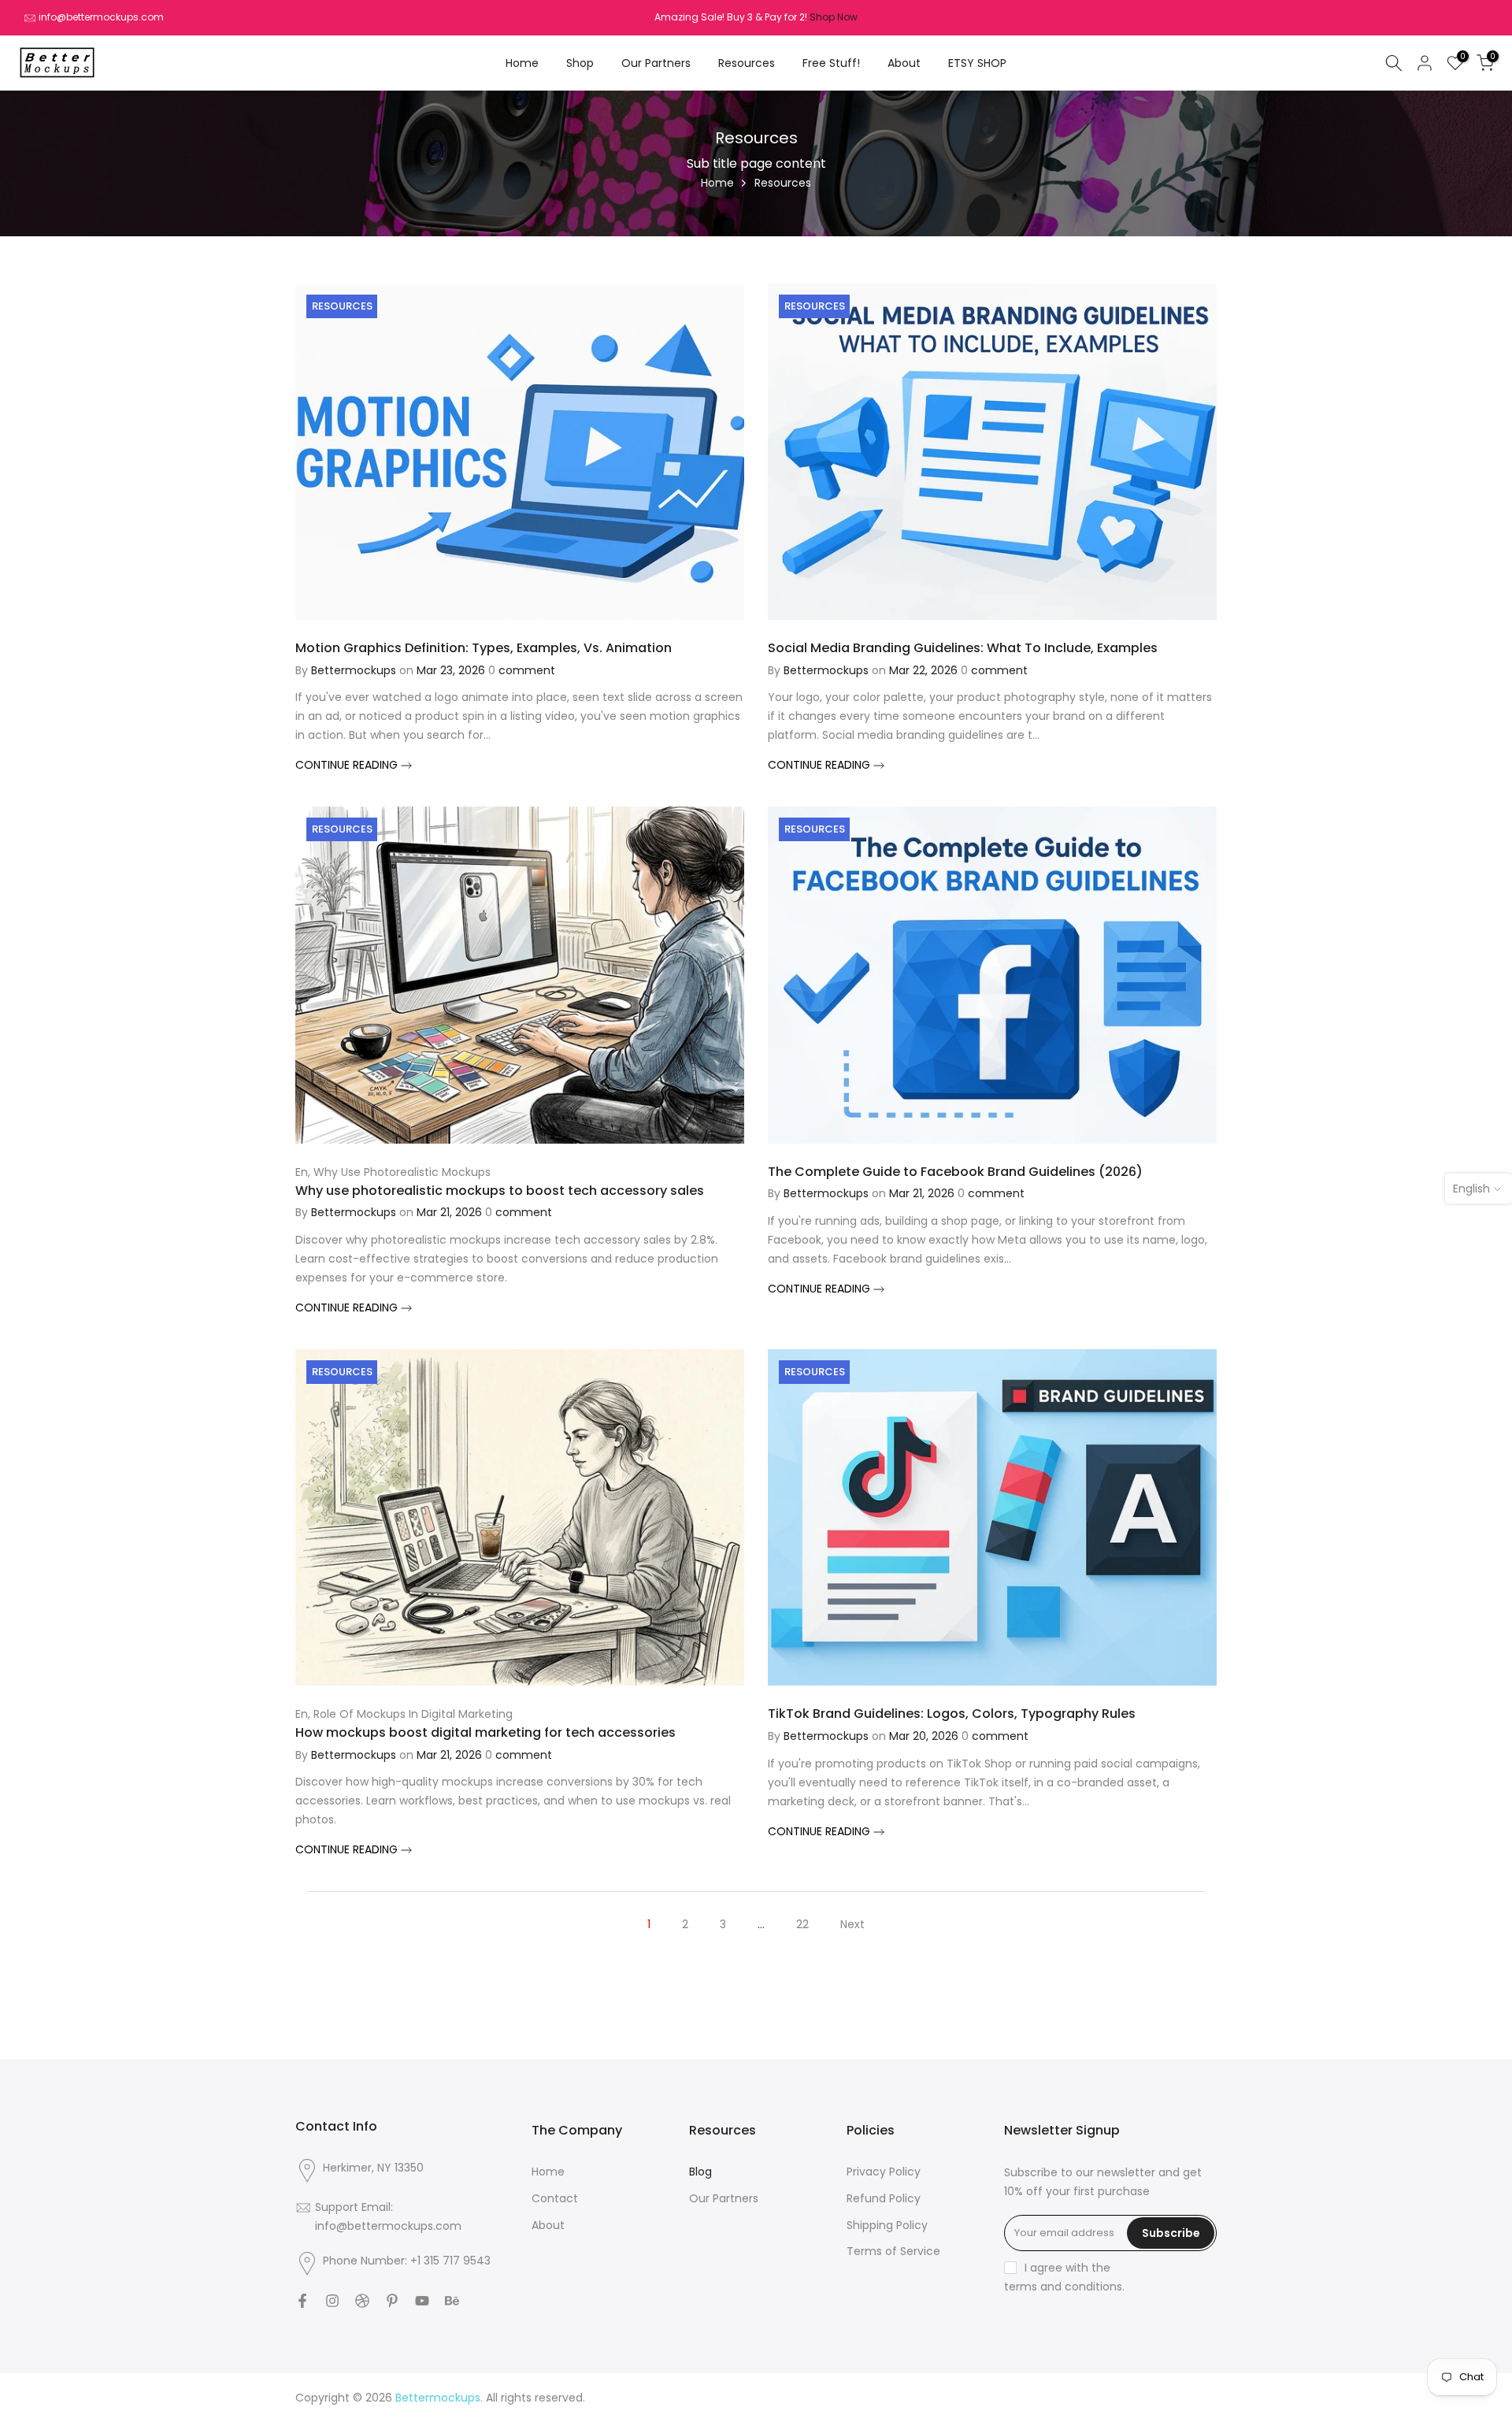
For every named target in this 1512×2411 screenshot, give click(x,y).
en (302, 1172)
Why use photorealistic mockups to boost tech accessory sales (500, 1191)
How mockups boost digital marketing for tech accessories (485, 1732)
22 (802, 1924)
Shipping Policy (887, 2226)
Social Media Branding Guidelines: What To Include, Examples (963, 648)
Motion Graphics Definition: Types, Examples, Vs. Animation (484, 648)
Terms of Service (893, 2252)
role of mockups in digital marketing (413, 1714)
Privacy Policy (884, 2172)
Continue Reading (348, 765)
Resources (747, 63)
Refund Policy (884, 2199)
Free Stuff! (831, 63)
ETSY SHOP (977, 63)
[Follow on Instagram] (332, 2301)
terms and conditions (1063, 2287)
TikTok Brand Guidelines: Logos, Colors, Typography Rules (952, 1714)
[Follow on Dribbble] (362, 2301)
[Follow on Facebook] (302, 2301)
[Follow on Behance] (452, 2301)
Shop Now (834, 17)
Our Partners (656, 63)
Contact (555, 2199)
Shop (580, 63)
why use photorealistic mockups (402, 1172)
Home (522, 63)
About (904, 63)
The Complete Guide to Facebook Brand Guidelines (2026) (955, 1172)
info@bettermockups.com (101, 17)
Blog (700, 2172)
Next (852, 1924)
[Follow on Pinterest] (392, 2301)
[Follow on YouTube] (422, 2301)
